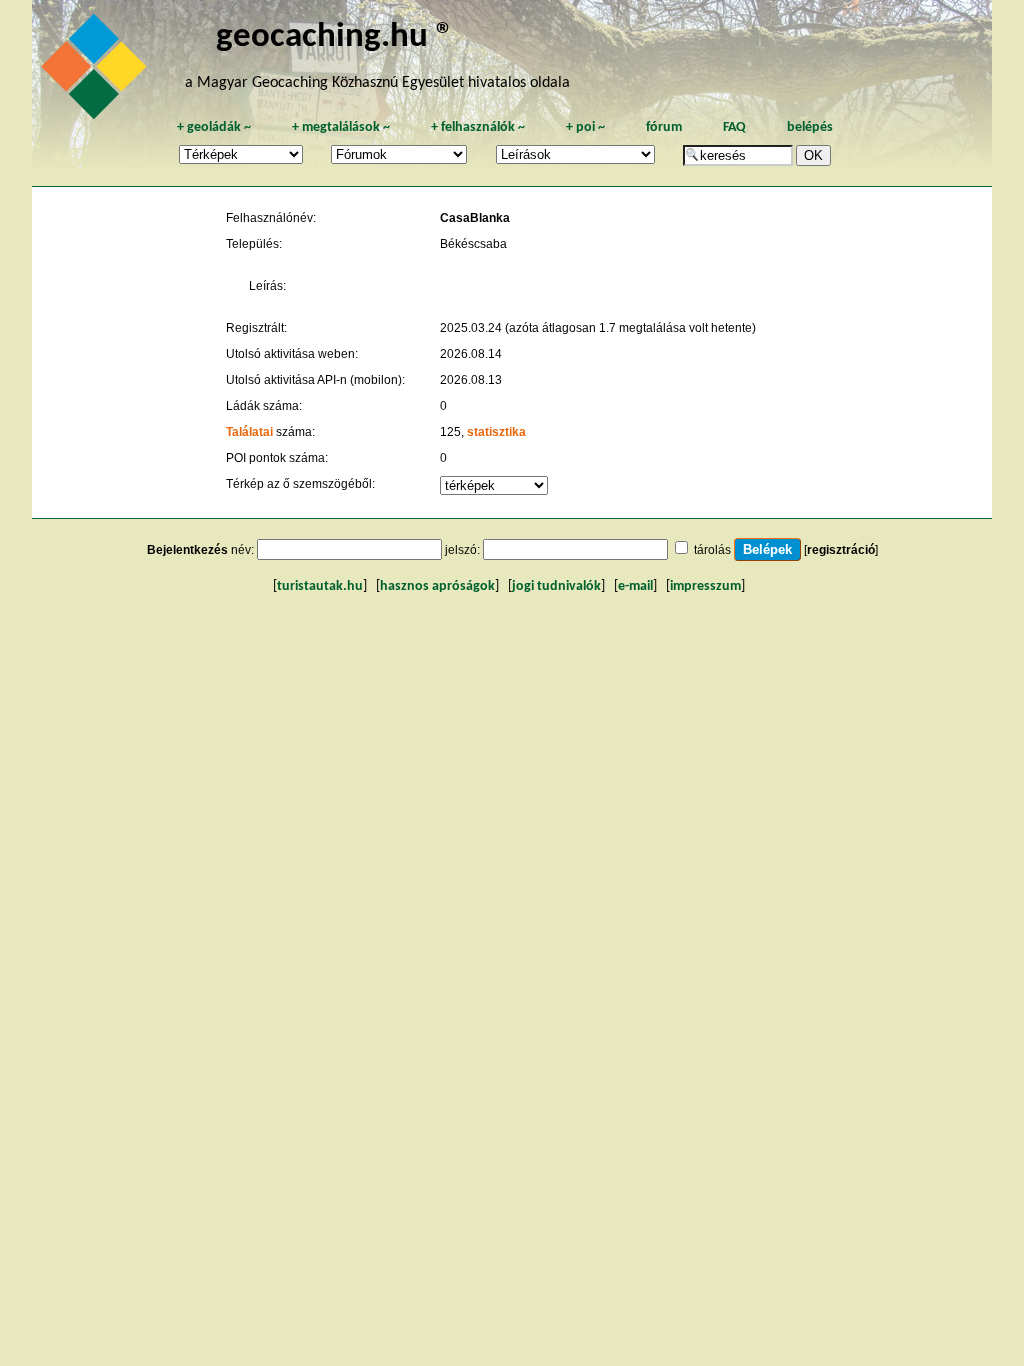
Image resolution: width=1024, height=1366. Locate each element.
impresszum (705, 586)
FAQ (734, 127)
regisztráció (841, 550)
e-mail (635, 586)
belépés (810, 127)
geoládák (214, 127)
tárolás (712, 550)
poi (585, 127)
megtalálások (341, 127)
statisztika (496, 432)
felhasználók (478, 127)
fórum (664, 127)
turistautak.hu (320, 586)
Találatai (249, 432)
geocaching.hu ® (335, 37)
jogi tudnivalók (556, 586)
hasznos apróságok (437, 586)
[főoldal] (97, 72)
